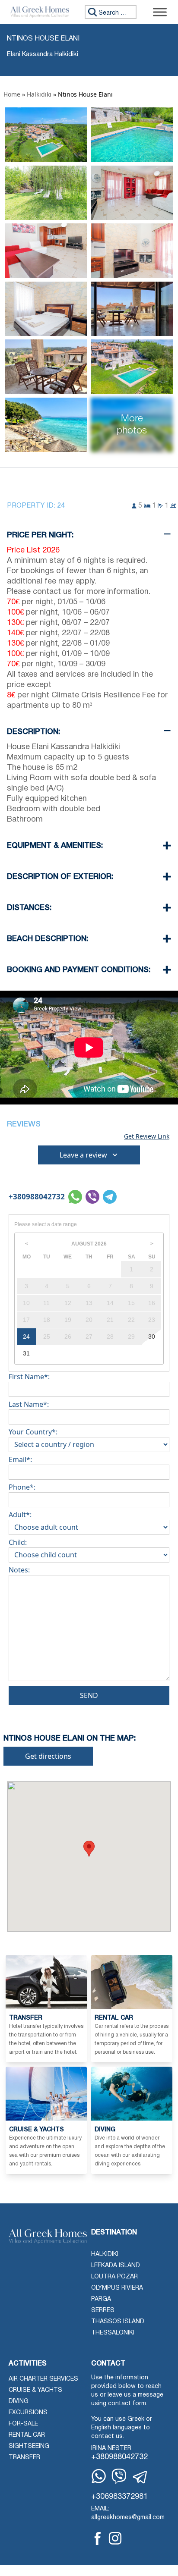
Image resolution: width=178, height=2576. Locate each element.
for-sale (23, 2424)
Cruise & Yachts (35, 2390)
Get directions (48, 1756)
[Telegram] (140, 2477)
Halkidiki (39, 94)
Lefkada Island (116, 2266)
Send (89, 1695)
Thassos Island (118, 2322)
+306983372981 (119, 2497)
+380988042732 (37, 1197)
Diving (19, 2402)
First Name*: (29, 1377)
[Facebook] (98, 2538)
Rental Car (27, 2435)
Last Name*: (29, 1404)
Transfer (24, 2458)
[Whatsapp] (99, 2476)
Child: (18, 1542)
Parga (101, 2299)
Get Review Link (147, 1136)
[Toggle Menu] (160, 12)
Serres (103, 2311)
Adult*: (20, 1515)
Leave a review (83, 1155)
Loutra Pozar (114, 2277)
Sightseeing (29, 2446)
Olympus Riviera (117, 2288)
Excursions (28, 2413)
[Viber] (119, 2476)
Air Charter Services (43, 2379)
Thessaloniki (113, 2333)
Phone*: (22, 1487)
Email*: (20, 1459)
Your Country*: (33, 1432)
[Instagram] (115, 2538)
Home (12, 94)
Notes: (19, 1570)
